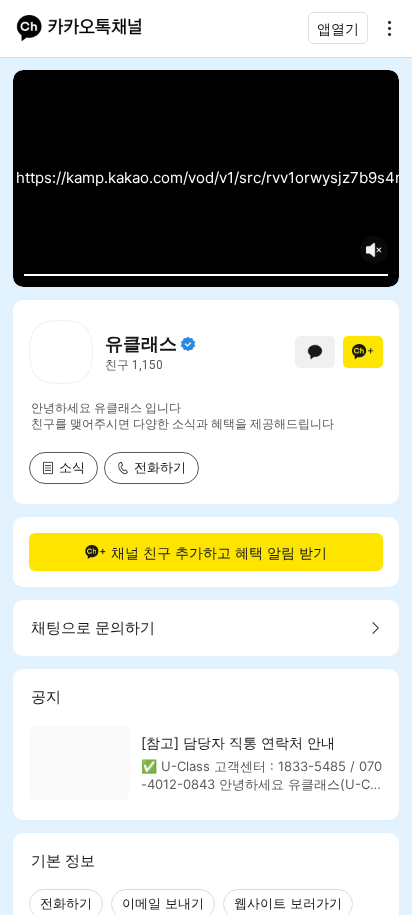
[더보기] (384, 28)
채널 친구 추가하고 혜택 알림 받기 (219, 552)
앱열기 (338, 28)
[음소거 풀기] (374, 250)
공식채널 (188, 344)
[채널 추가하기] (363, 352)
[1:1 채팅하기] (315, 352)
